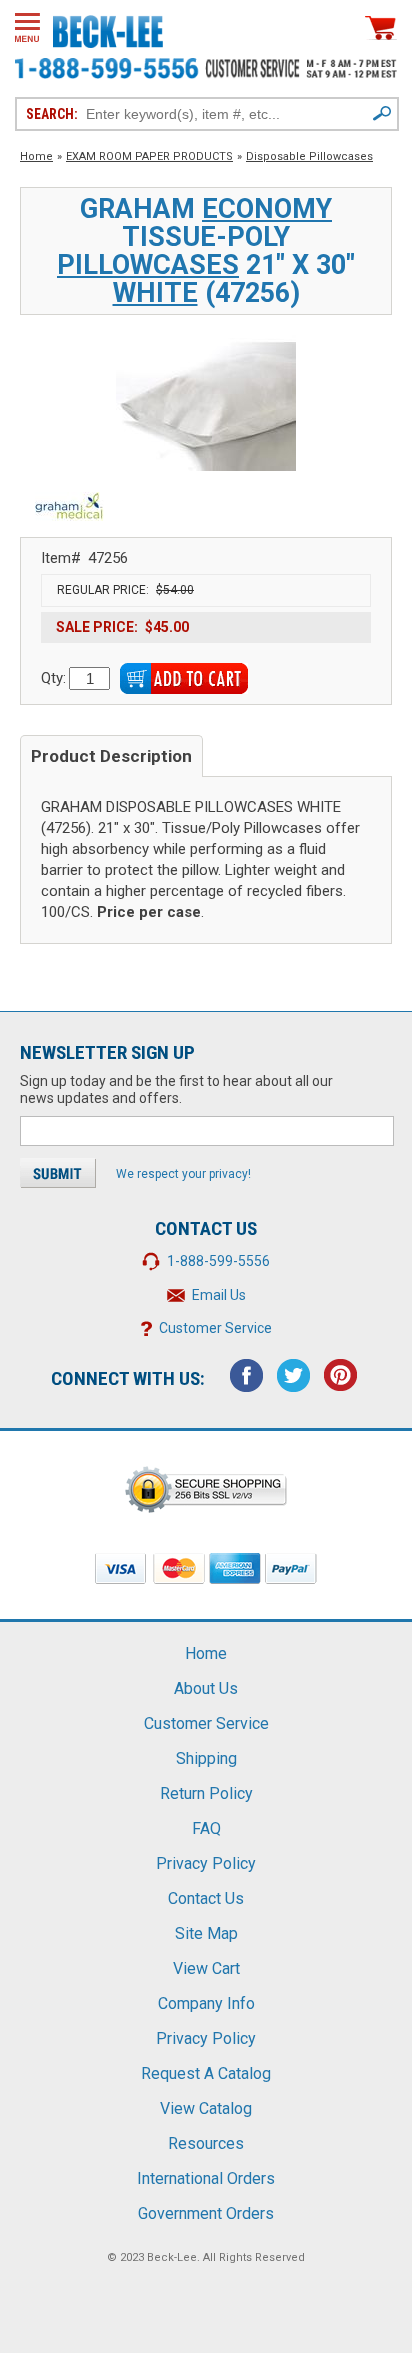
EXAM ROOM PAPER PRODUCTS (149, 156)
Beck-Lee (172, 2257)
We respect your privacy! (183, 1174)
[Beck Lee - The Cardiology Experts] (108, 28)
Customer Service (215, 1328)
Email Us (219, 1295)
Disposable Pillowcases (309, 156)
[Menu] (27, 27)
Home (36, 156)
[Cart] (381, 27)
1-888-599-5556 (218, 1261)
